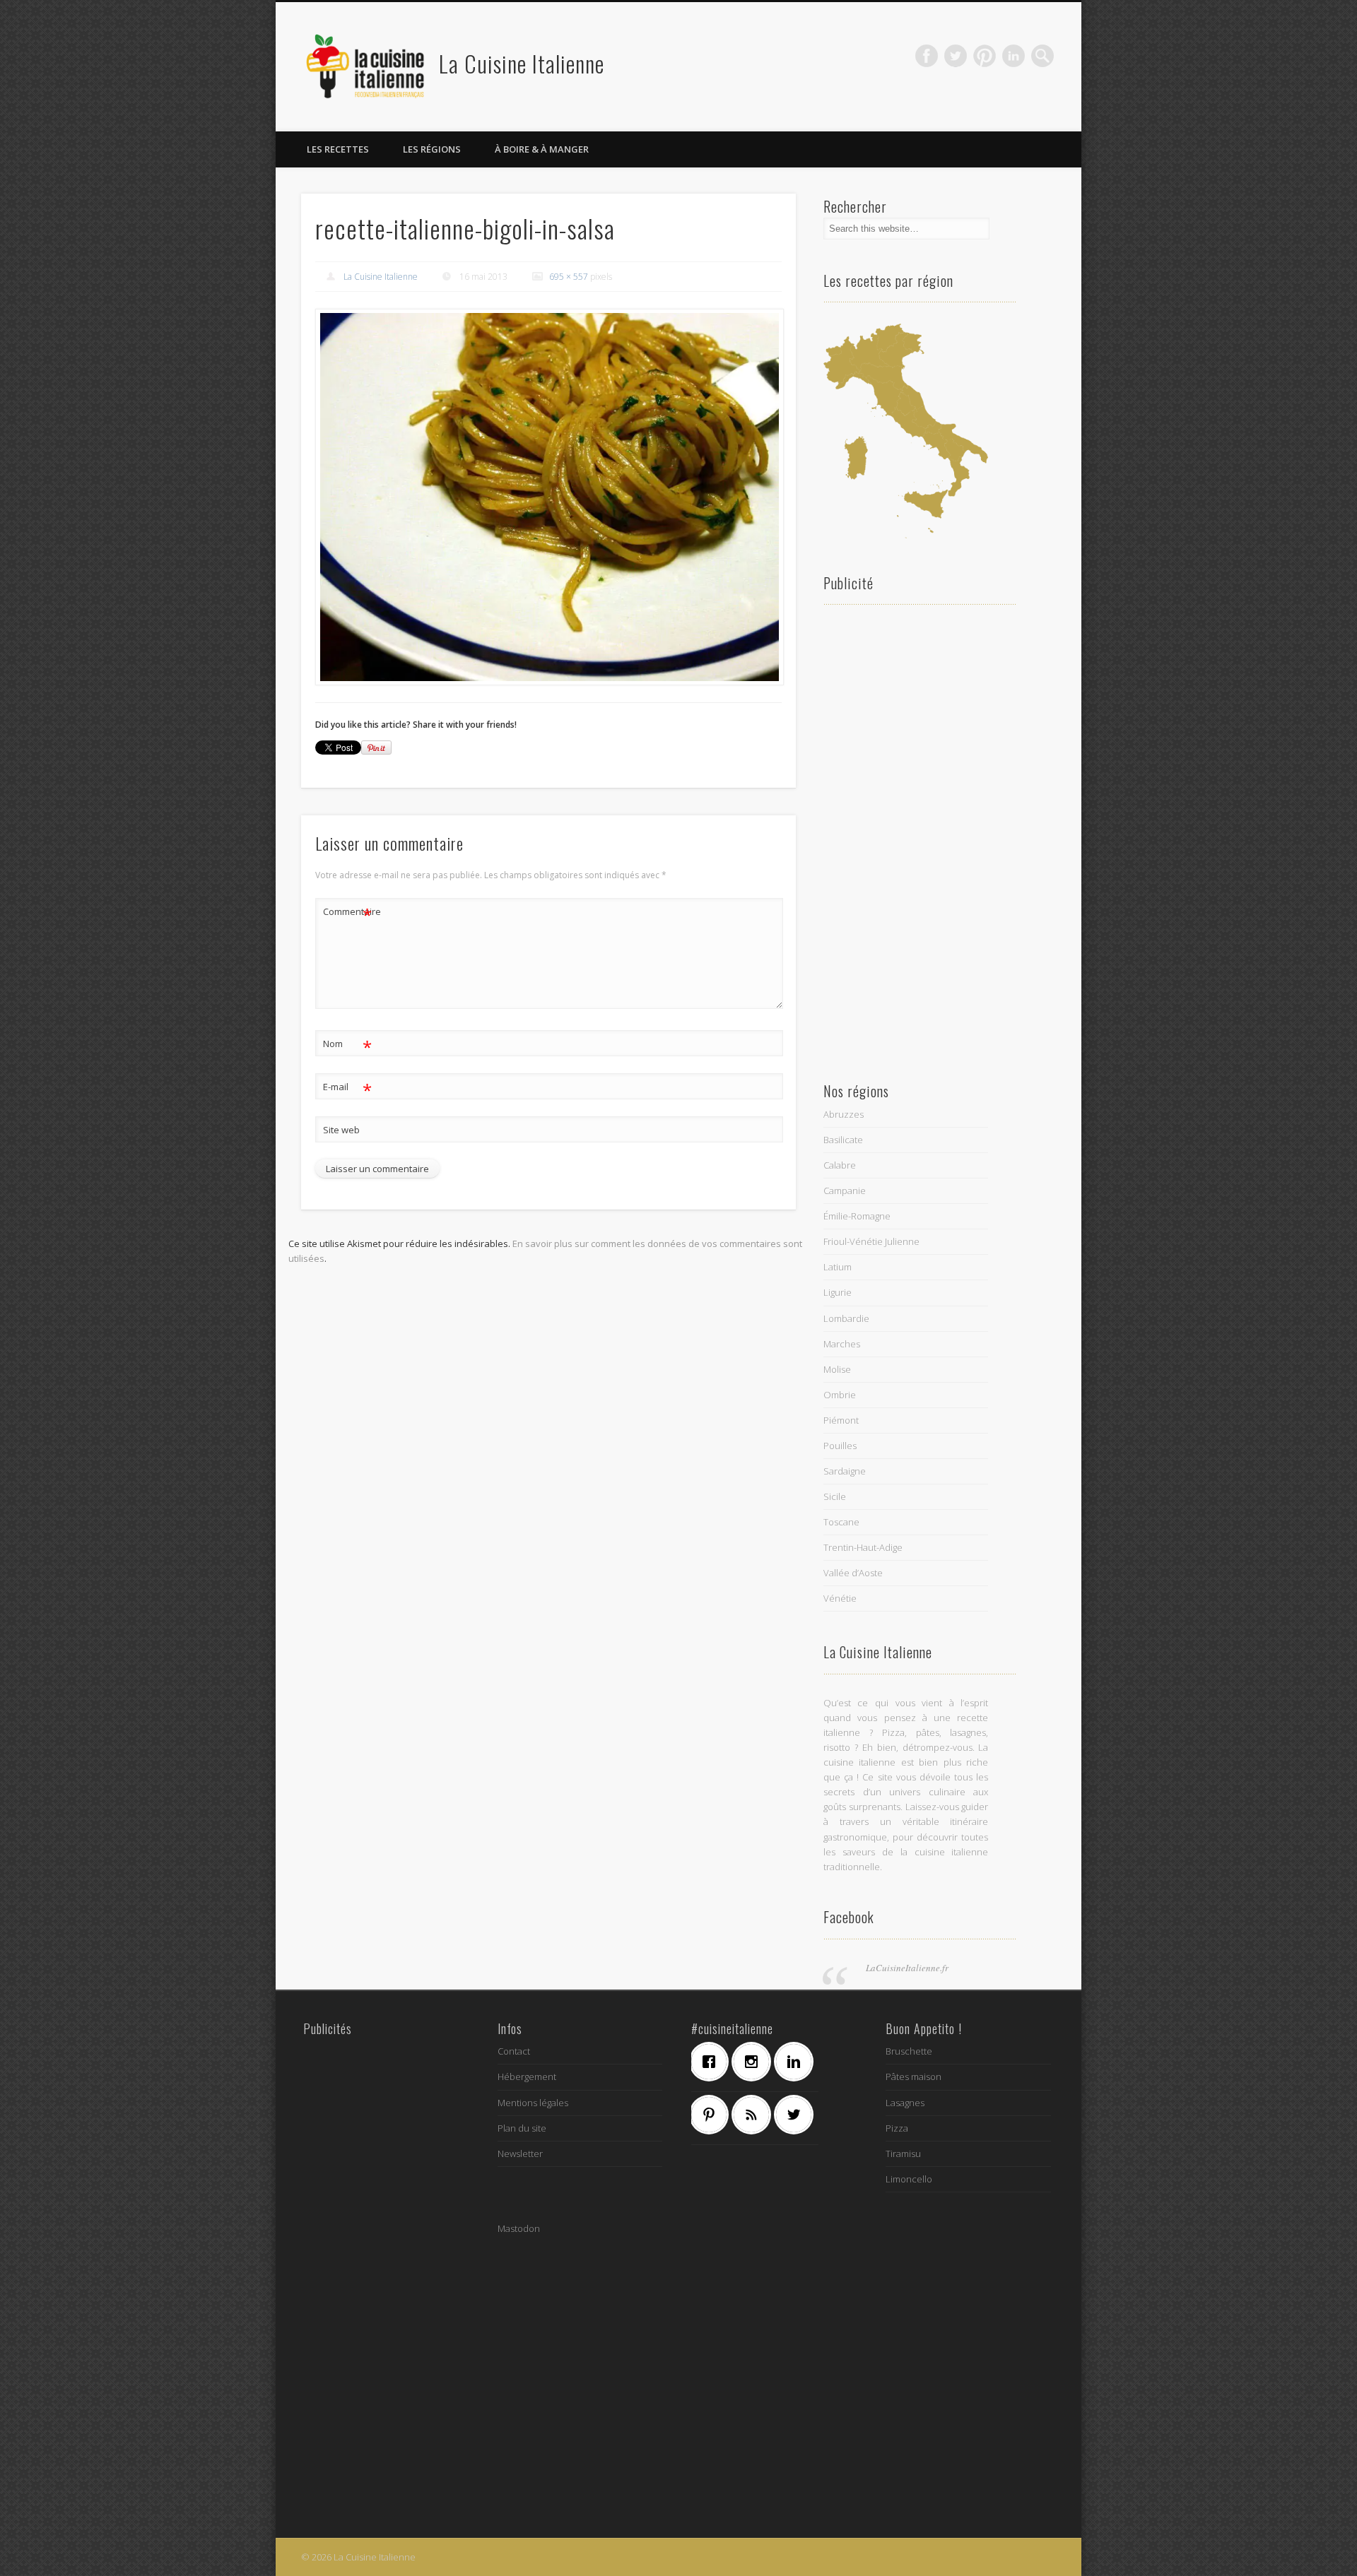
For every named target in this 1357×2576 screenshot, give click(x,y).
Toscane (841, 1522)
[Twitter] (797, 2115)
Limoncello (909, 2179)
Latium (838, 1267)
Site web (341, 1130)
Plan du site (522, 2128)
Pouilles (840, 1446)
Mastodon (519, 2228)
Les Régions (432, 149)
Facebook (927, 56)
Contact (514, 2051)
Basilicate (843, 1140)
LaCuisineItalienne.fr (907, 1968)
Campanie (845, 1190)
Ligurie (838, 1292)
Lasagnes (905, 2103)
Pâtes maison (914, 2076)
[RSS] (755, 2115)
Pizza (897, 2128)
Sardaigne (845, 1471)
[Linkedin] (797, 2062)
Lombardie (846, 1318)
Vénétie (840, 1598)
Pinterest (985, 56)
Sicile (835, 1496)
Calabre (840, 1165)
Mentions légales (533, 2103)
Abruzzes (844, 1114)
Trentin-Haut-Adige (863, 1547)
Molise (837, 1369)
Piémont (841, 1420)
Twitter (956, 56)
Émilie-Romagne (857, 1216)
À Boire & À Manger (542, 149)
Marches (842, 1344)
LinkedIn (1014, 56)
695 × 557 (569, 277)
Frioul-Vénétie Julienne (871, 1241)
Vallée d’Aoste (853, 1573)
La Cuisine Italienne (522, 63)
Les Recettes (338, 149)
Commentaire (348, 914)
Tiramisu (903, 2153)
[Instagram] (755, 2062)
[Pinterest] (712, 2115)
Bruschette (909, 2051)
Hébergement (527, 2076)
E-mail (347, 1089)
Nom (347, 1046)
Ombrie (840, 1395)
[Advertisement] (906, 838)
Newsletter (520, 2153)
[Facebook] (712, 2062)
